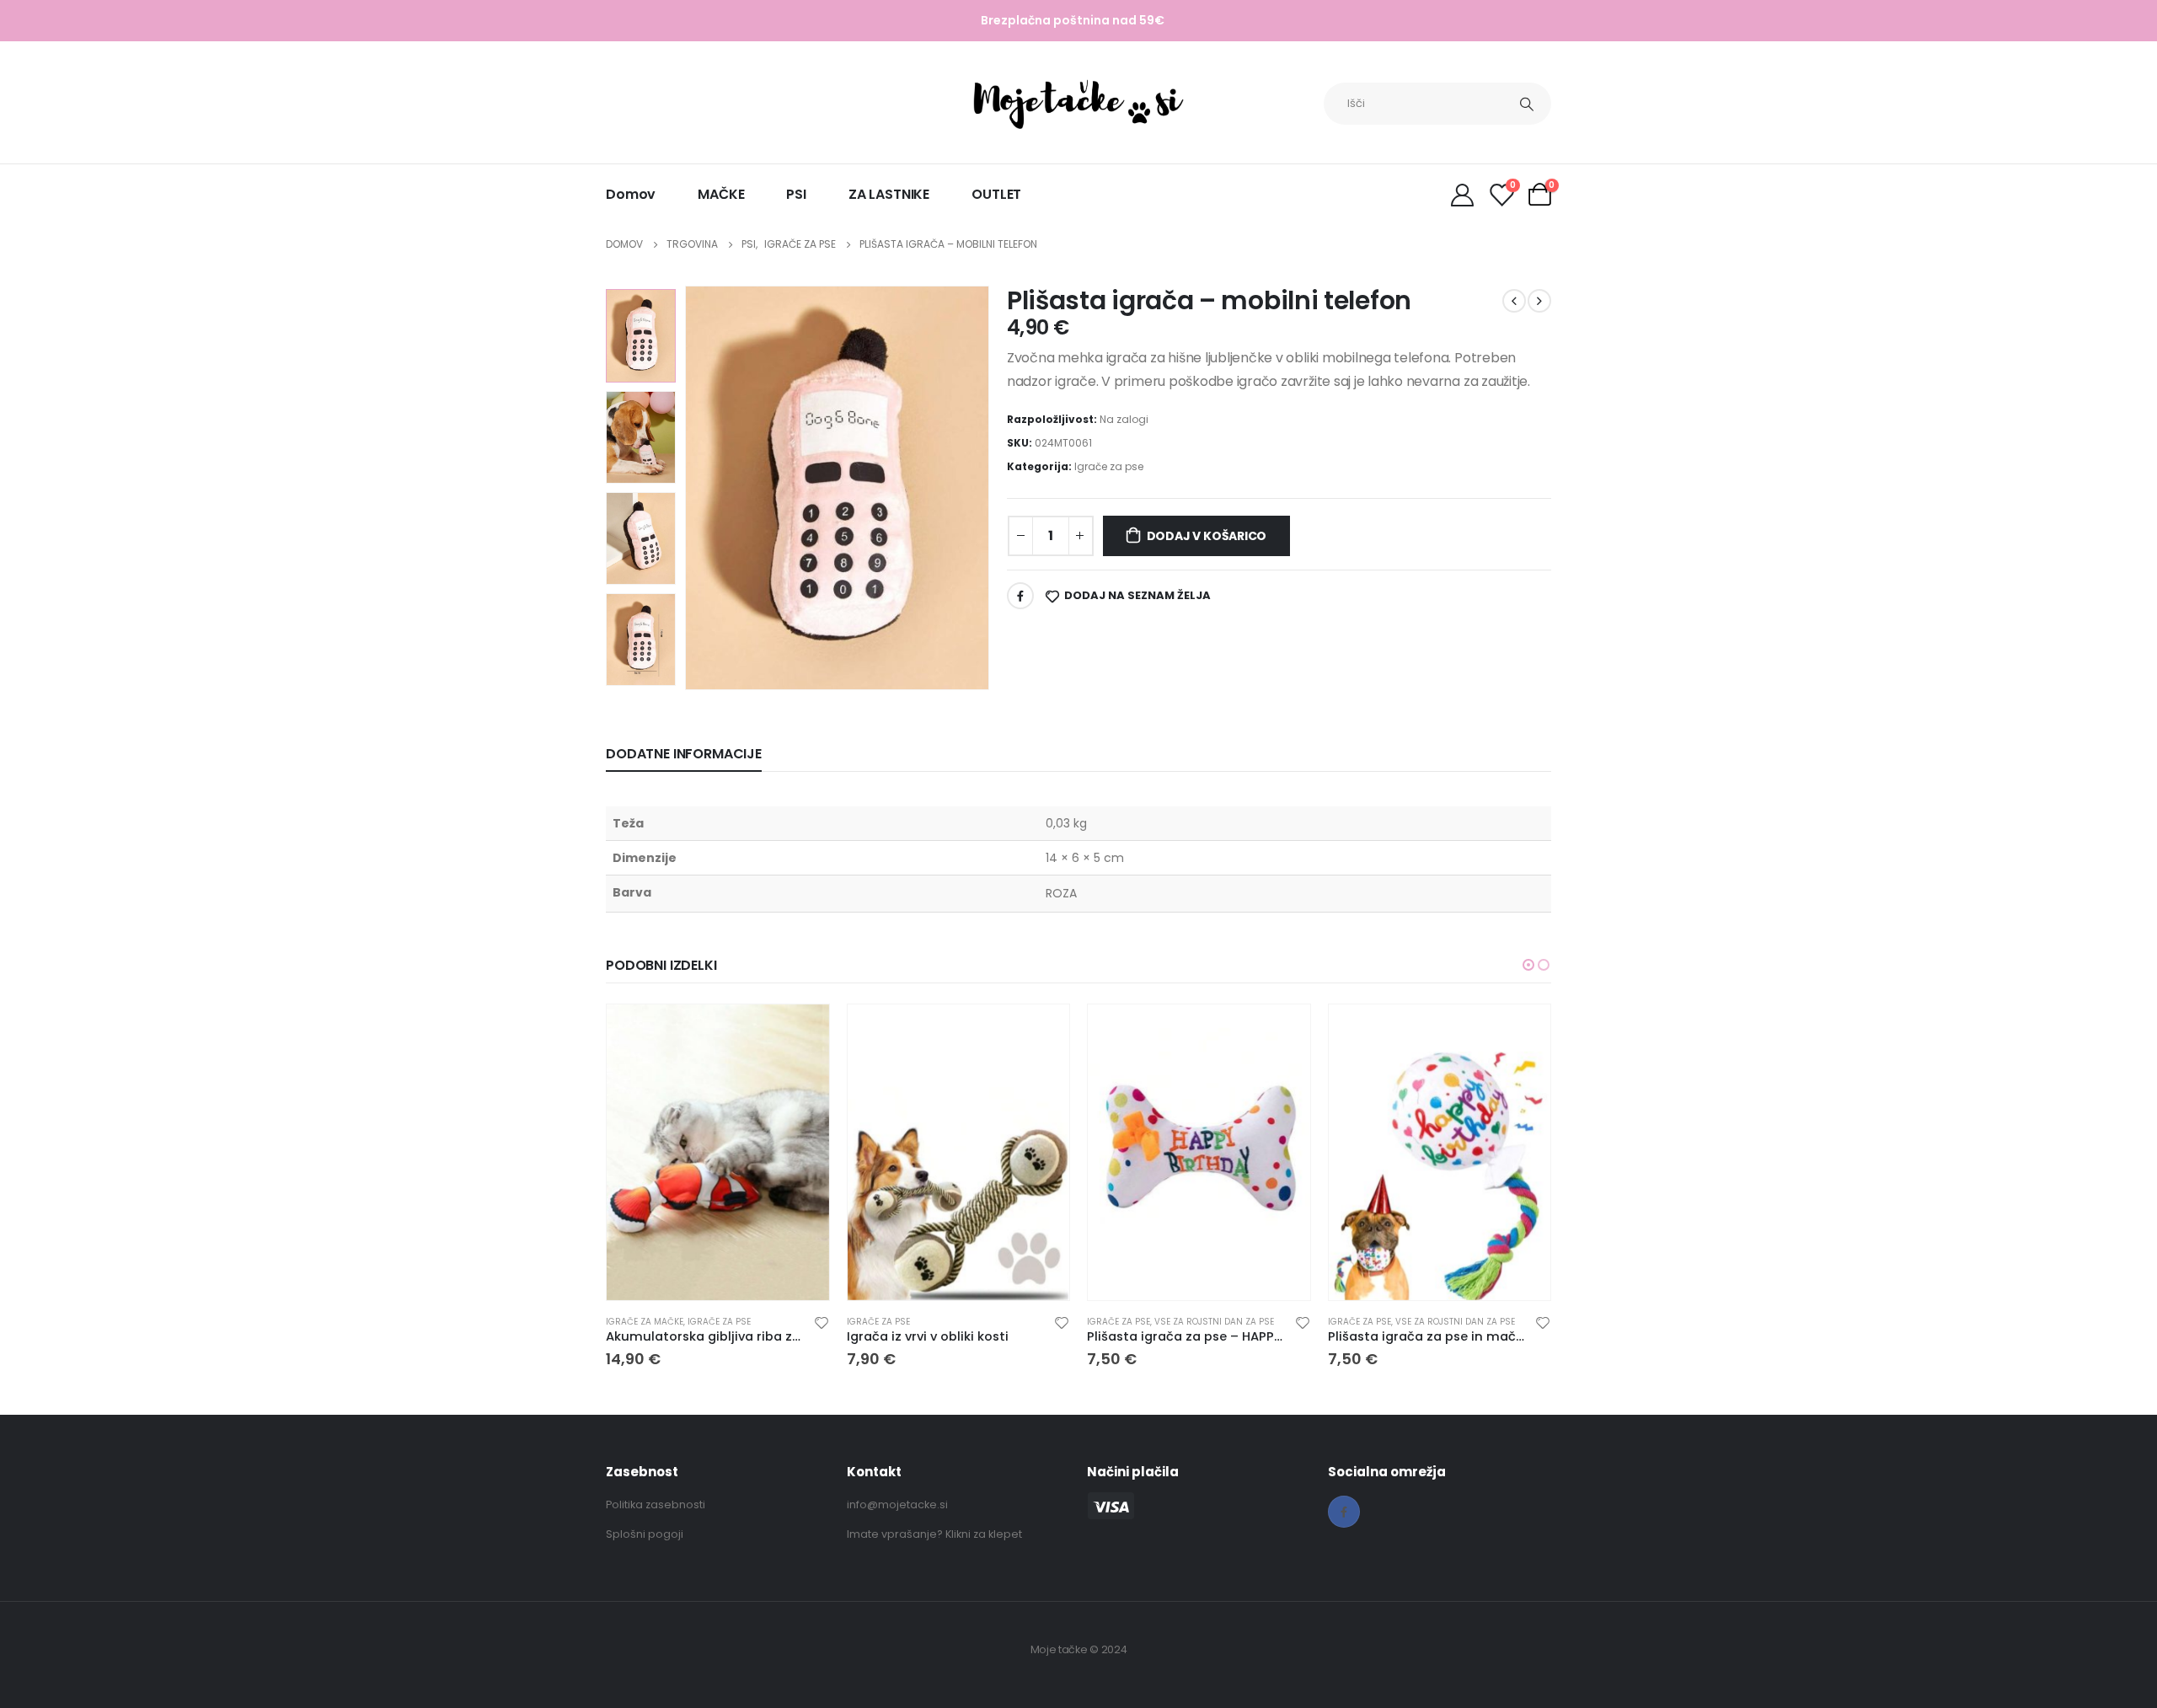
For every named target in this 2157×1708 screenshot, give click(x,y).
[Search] (1527, 104)
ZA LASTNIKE (889, 194)
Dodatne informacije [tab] (684, 754)
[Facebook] (1344, 1512)
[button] (1528, 965)
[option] (641, 335)
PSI (796, 194)
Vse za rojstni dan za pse (1214, 1322)
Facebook (1020, 596)
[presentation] (688, 488)
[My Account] (1462, 194)
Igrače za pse (1109, 466)
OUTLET (996, 194)
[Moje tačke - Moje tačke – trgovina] (1078, 104)
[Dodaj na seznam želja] (822, 1322)
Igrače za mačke (645, 1322)
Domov (631, 194)
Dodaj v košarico (1207, 536)
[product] (718, 1152)
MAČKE (721, 194)
